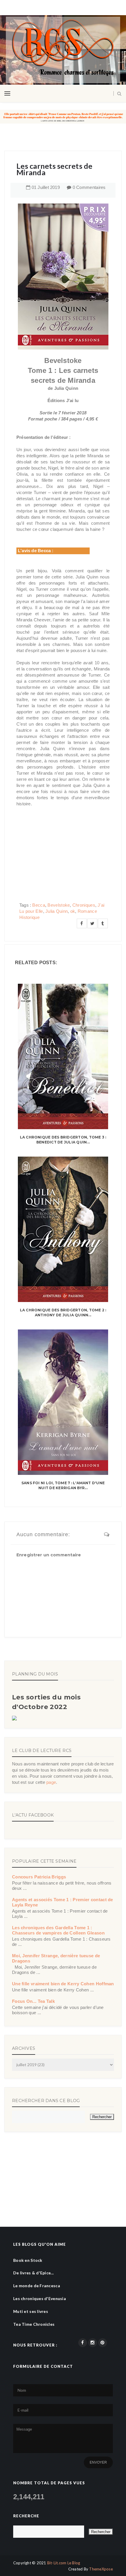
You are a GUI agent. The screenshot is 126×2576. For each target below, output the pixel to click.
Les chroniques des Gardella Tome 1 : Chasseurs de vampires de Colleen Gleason (58, 1930)
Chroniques (84, 905)
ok (73, 911)
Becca (39, 905)
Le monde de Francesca (37, 2286)
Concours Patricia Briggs (39, 1877)
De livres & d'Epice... (33, 2273)
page (51, 1782)
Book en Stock (28, 2260)
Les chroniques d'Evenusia (40, 2298)
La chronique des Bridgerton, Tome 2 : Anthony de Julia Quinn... (63, 1313)
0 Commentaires (89, 187)
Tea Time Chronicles (34, 2324)
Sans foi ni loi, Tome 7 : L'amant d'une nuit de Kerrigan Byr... (63, 1485)
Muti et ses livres (31, 2311)
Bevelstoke (59, 905)
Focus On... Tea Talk (33, 2001)
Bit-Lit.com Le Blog (64, 2563)
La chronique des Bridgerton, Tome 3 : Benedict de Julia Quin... (63, 1140)
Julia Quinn (57, 911)
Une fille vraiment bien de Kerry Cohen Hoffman (63, 1984)
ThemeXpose (101, 2569)
